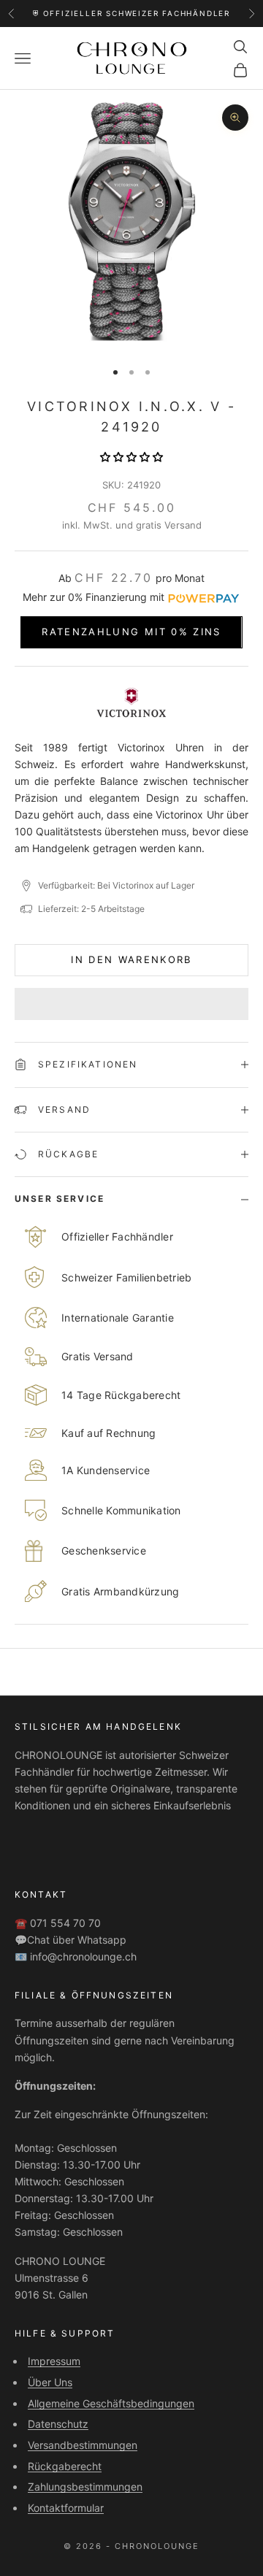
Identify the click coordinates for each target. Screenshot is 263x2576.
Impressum (54, 2361)
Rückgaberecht (65, 2466)
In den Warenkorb (131, 959)
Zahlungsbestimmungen (85, 2487)
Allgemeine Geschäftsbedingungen (111, 2403)
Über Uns (50, 2382)
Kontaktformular (66, 2508)
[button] (131, 457)
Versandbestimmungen (83, 2445)
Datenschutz (58, 2424)
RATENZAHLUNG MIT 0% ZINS (131, 632)
